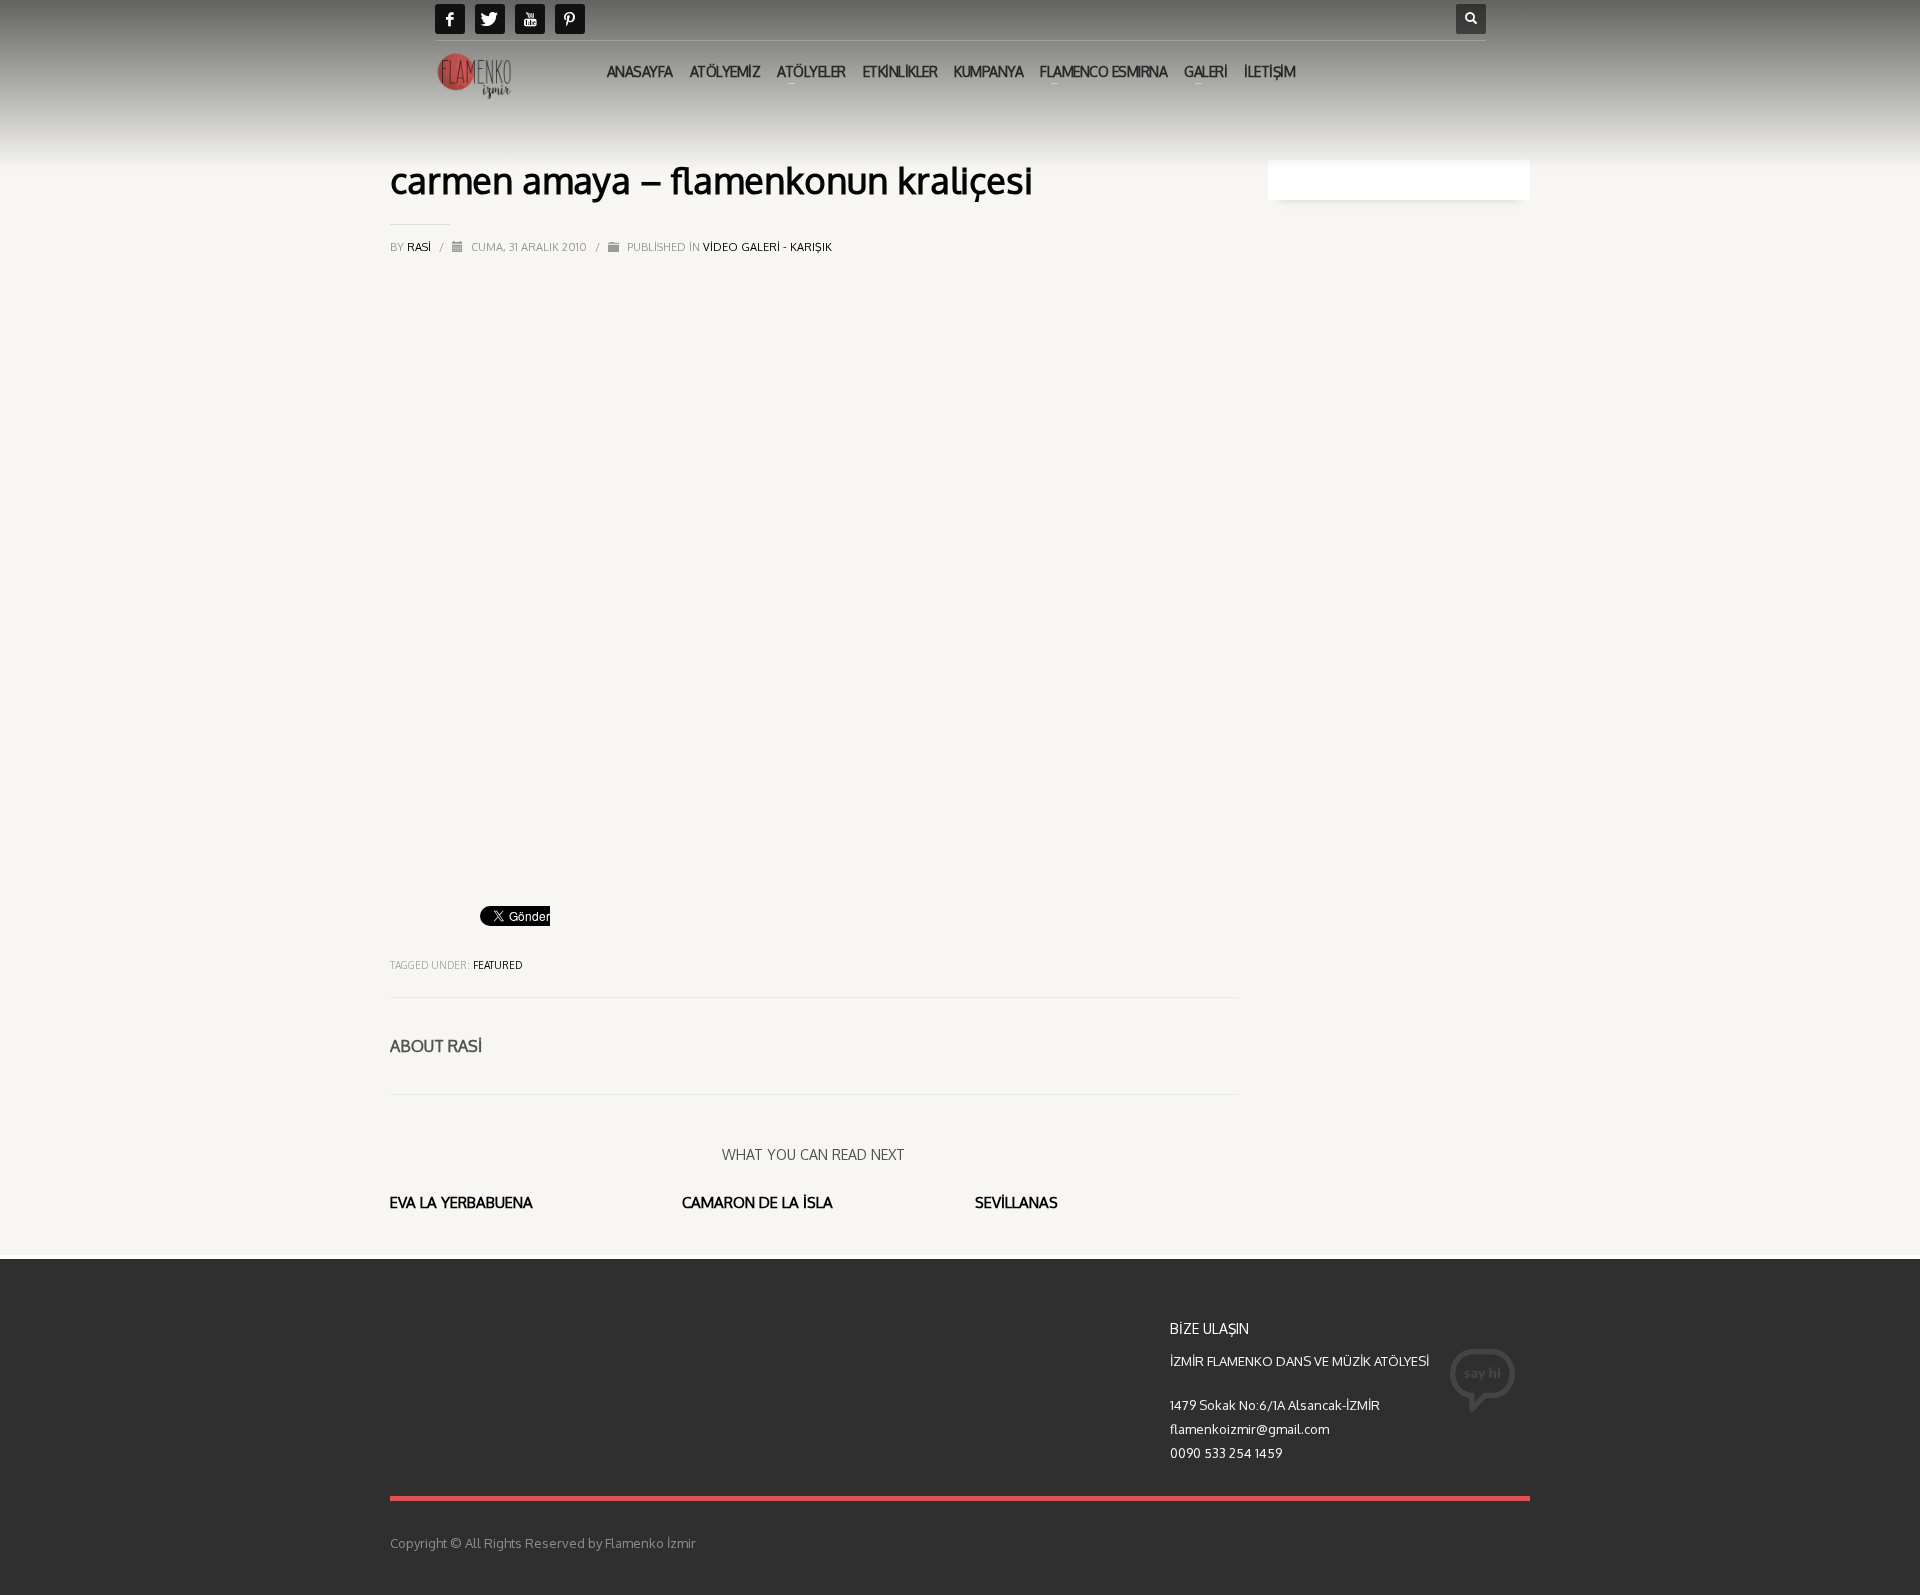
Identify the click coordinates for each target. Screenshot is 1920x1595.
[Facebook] (450, 19)
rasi (420, 247)
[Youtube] (530, 19)
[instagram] (570, 19)
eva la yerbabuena (461, 1202)
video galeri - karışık (767, 247)
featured (497, 965)
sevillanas (1016, 1202)
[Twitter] (490, 19)
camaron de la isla (757, 1202)
